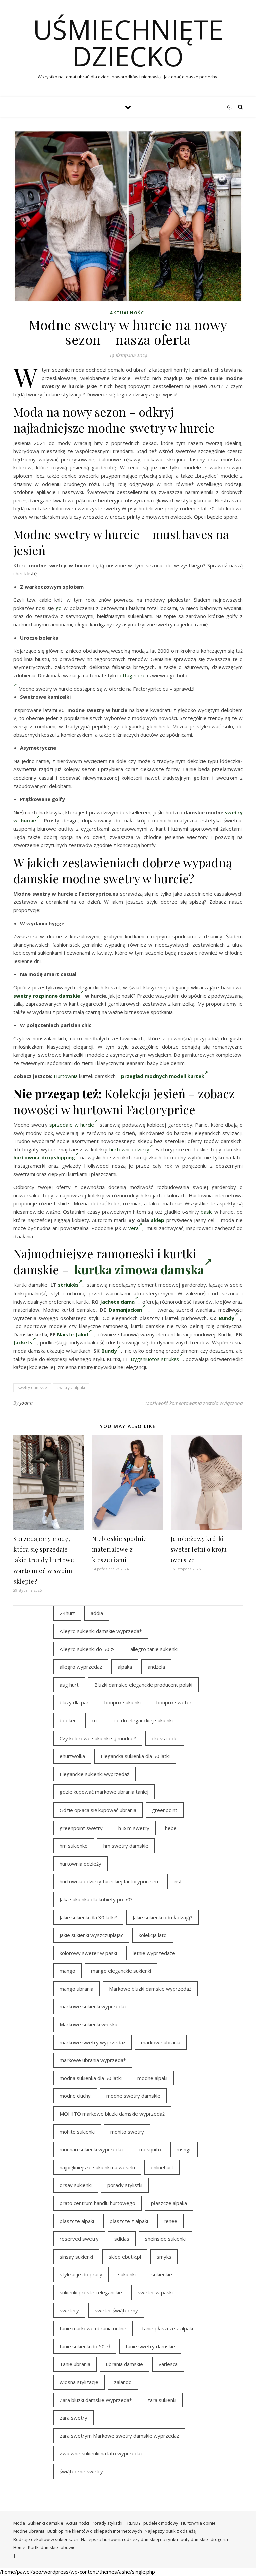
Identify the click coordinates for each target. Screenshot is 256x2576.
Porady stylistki (107, 2523)
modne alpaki (152, 2078)
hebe (171, 1828)
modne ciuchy (75, 2096)
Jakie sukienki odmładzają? (162, 1917)
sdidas (122, 2239)
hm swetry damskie (126, 1846)
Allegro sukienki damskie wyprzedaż (101, 1631)
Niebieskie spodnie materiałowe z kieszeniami (119, 1549)
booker (68, 1720)
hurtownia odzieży (80, 1864)
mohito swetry (127, 2132)
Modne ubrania (29, 2531)
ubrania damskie (124, 2364)
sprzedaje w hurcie (72, 1125)
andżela (156, 1667)
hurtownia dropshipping (44, 1157)
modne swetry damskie (133, 2096)
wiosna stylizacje (79, 2382)
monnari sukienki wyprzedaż (92, 2149)
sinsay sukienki (76, 2257)
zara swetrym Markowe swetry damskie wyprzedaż (119, 2436)
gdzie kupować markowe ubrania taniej (104, 1792)
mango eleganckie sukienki (121, 1971)
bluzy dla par (74, 1702)
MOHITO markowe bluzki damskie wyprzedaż (112, 2114)
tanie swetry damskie (150, 2346)
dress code (165, 1738)
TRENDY (133, 2523)
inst (178, 1881)
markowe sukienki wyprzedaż (93, 2006)
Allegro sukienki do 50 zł (87, 1649)
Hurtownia (66, 1076)
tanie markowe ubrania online (93, 2328)
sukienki (127, 2274)
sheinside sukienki (165, 2239)
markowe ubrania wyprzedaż (93, 2060)
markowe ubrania (161, 2042)
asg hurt (69, 1685)
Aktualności (128, 313)
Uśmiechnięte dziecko (128, 43)
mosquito (150, 2149)
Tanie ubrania (75, 2364)
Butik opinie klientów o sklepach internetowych (95, 2531)
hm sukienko (74, 1846)
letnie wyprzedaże (154, 1953)
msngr (184, 2149)
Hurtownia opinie (198, 2523)
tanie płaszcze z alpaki (167, 2328)
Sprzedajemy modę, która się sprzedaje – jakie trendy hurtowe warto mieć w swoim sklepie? (44, 1560)
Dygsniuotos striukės (155, 1359)
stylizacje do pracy (81, 2274)
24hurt (67, 1613)
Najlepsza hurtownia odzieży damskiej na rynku (129, 2539)
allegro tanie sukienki (154, 1649)
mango (67, 1971)
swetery (69, 2310)
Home (19, 2547)
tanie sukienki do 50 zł (85, 2346)
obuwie (68, 2547)
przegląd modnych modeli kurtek (163, 1076)
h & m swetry (134, 1828)
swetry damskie (32, 1387)
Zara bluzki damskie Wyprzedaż (96, 2400)
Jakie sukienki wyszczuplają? (91, 1935)
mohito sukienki (77, 2132)
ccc (95, 1720)
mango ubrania (76, 1989)
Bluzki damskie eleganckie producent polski (143, 1685)
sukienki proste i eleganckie (91, 2292)
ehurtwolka (72, 1756)
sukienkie (162, 2274)
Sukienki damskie (45, 2523)
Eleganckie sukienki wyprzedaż (94, 1774)
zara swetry (73, 2418)
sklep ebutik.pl (125, 2257)
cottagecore (131, 675)
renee (170, 2221)
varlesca (168, 2364)
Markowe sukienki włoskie (89, 2024)
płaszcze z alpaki (129, 2221)
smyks (164, 2257)
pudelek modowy (161, 2523)
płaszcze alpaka (169, 2203)
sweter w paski (155, 2292)
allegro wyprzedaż (81, 1667)
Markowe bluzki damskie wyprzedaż (150, 1989)
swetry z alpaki (71, 1387)
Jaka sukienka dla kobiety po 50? (96, 1899)
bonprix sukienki (122, 1702)
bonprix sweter (174, 1702)
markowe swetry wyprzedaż (92, 2042)
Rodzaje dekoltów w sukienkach (46, 2539)
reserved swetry (79, 2239)
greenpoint (165, 1810)
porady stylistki (125, 2185)
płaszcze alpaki (77, 2221)
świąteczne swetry (81, 2471)
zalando (123, 2382)
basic (206, 1212)
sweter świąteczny (116, 2310)
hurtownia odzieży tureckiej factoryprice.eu (109, 1881)
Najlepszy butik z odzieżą (170, 2531)
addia (97, 1613)
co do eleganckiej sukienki (143, 1720)
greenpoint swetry (81, 1828)
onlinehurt (162, 2167)
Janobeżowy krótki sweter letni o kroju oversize (199, 1549)
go (59, 608)
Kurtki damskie (43, 2547)
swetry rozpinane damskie (47, 996)
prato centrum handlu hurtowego (97, 2203)
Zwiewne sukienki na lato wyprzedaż (101, 2453)
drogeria (219, 2539)
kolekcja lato (153, 1935)
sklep (158, 1220)
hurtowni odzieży (129, 1149)
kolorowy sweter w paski (88, 1953)
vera (133, 1228)
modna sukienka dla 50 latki (91, 2078)
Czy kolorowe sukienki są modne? (98, 1738)
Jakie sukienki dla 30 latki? (88, 1917)
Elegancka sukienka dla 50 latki (135, 1756)
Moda (19, 2523)
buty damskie (194, 2539)
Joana (26, 1403)
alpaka (125, 1667)
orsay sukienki (76, 2185)
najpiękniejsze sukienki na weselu (97, 2167)
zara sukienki (162, 2400)
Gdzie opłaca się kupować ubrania (98, 1810)
